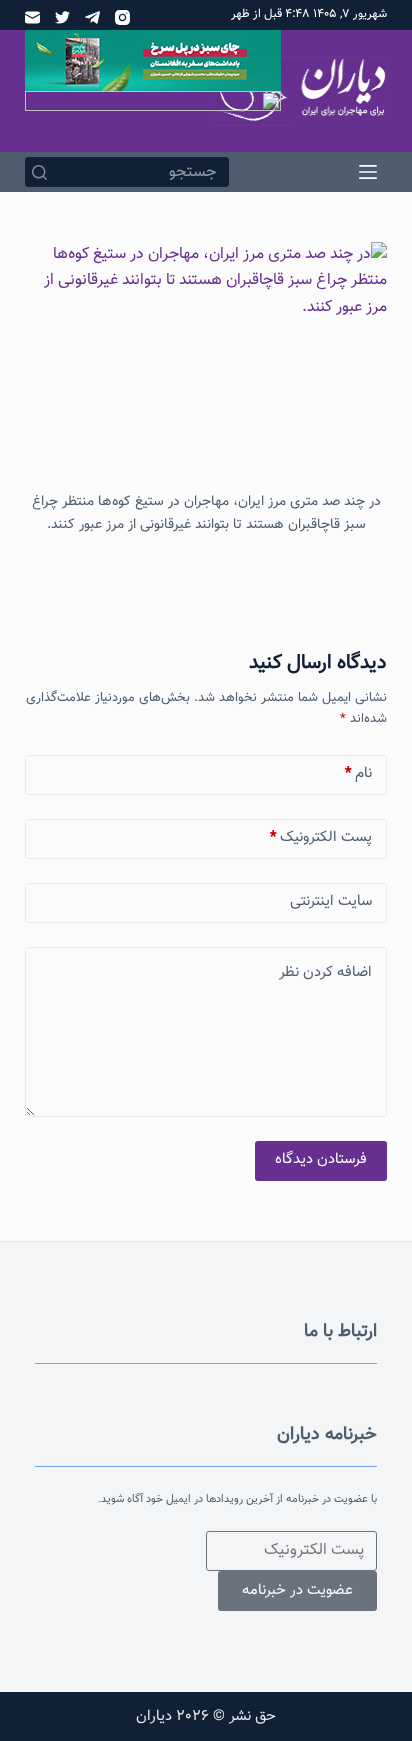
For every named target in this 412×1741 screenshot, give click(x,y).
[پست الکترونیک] (32, 17)
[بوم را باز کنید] (368, 172)
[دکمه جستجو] (40, 172)
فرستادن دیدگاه (321, 1159)
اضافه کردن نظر (325, 972)
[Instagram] (122, 17)
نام (358, 773)
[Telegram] (92, 17)
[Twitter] (62, 17)
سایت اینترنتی (331, 901)
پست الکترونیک (321, 837)
